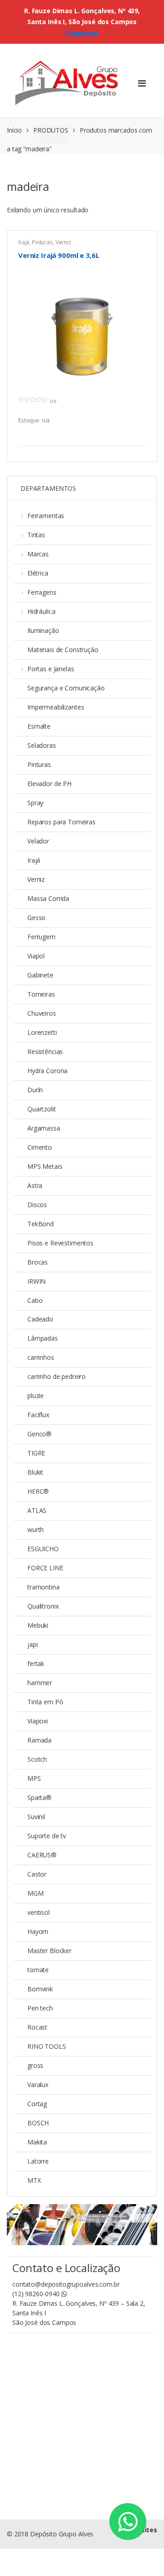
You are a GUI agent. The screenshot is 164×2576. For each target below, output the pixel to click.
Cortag (37, 2104)
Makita (37, 2142)
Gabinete (40, 975)
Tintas (36, 535)
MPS (34, 1778)
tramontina (44, 1587)
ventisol (38, 1912)
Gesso (36, 918)
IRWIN (36, 1281)
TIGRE (36, 1453)
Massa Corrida (48, 898)
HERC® (38, 1491)
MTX (34, 2180)
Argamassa (44, 1128)
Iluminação (43, 630)
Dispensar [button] (82, 33)
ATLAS (37, 1510)
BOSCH (38, 2123)
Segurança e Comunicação (66, 688)
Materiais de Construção (63, 650)
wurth (36, 1530)
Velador (38, 841)
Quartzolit (42, 1109)
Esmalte (39, 726)
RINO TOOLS (47, 2046)
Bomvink (40, 1989)
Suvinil (36, 1817)
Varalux (38, 2085)
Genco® (39, 1434)
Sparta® (39, 1797)
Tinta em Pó (45, 1702)
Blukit (35, 1472)
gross (35, 2065)
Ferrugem (41, 937)
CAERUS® (42, 1855)
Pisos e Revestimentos (60, 1243)
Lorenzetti (42, 1032)
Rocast (37, 2027)
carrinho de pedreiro (56, 1376)
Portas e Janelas (51, 669)
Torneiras (41, 994)
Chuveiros (42, 1013)
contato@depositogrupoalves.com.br (66, 2284)
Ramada (39, 1740)
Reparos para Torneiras (61, 822)
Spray (35, 803)
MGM (36, 1893)
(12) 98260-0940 (37, 2294)
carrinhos (41, 1357)
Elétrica (38, 573)
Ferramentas (46, 516)
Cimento (40, 1147)
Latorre (38, 2161)
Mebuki (38, 1625)
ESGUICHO (43, 1549)
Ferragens (42, 592)
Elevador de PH (49, 784)
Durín (35, 1090)
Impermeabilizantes (56, 707)
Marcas (38, 554)
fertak (36, 1663)
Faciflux (38, 1415)
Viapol (36, 956)
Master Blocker (49, 1951)
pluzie (36, 1396)
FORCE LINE (45, 1568)
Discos (37, 1205)
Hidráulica (41, 611)
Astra (35, 1185)
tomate (38, 1970)
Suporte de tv (47, 1836)
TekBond (41, 1224)
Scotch (37, 1759)
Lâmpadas (43, 1338)
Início (14, 130)
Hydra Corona (47, 1071)
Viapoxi (38, 1721)
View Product (138, 434)
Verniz (63, 242)
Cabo (35, 1300)
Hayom (38, 1931)
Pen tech (40, 2008)
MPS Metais (45, 1166)
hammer (40, 1683)
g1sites (145, 2530)
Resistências (45, 1051)
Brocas (38, 1262)
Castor (37, 1874)
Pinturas (42, 242)
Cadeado (40, 1319)
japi (32, 1644)
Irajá (24, 242)
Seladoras (42, 745)
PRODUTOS (51, 130)
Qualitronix (43, 1606)
